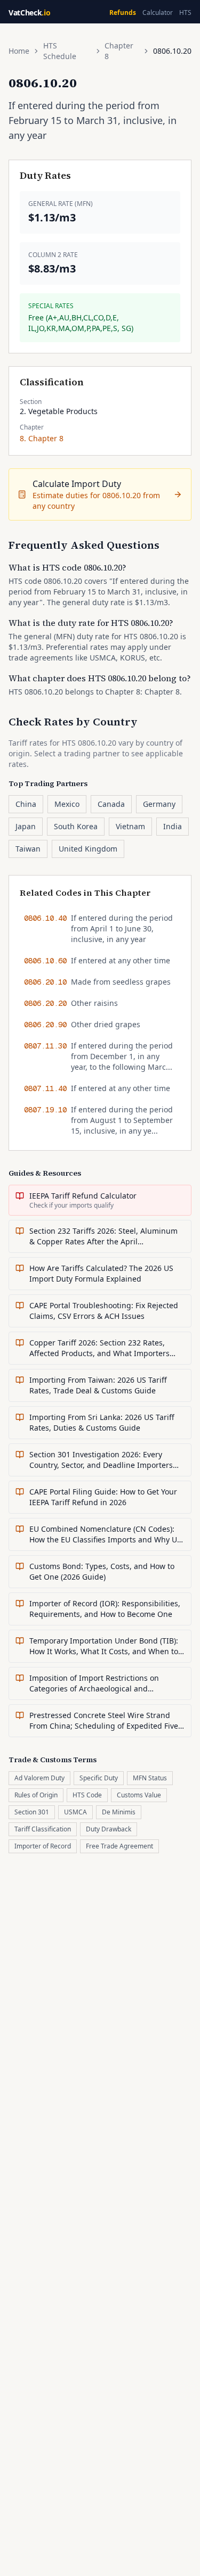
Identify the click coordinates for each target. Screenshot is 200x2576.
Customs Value (139, 1795)
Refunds (123, 13)
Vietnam (130, 826)
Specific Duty (99, 1778)
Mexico (67, 804)
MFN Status (150, 1778)
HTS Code (87, 1795)
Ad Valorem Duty (39, 1778)
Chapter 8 (119, 51)
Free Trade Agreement (119, 1846)
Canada (111, 804)
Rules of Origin (36, 1795)
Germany (159, 804)
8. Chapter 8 (42, 438)
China (26, 804)
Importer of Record (43, 1846)
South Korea (76, 826)
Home (19, 51)
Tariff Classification (43, 1829)
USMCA (75, 1812)
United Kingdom (88, 849)
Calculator (158, 13)
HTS (185, 13)
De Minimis (119, 1812)
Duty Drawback (109, 1829)
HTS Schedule (60, 51)
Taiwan (28, 849)
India (173, 826)
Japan (26, 826)
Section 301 (32, 1812)
